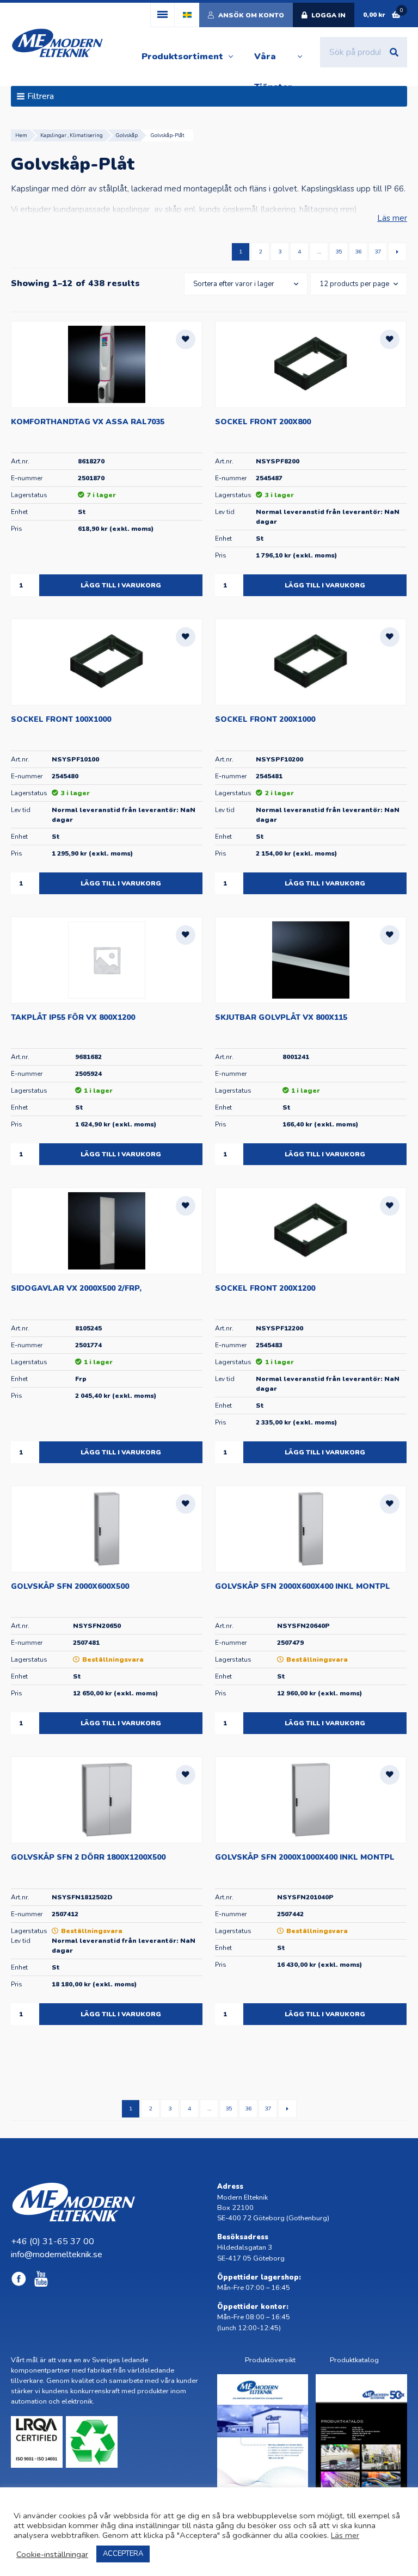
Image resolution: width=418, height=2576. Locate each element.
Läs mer (392, 218)
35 (339, 252)
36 (358, 252)
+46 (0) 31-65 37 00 (53, 2241)
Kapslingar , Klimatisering (72, 135)
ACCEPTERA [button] (123, 2554)
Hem (21, 135)
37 (378, 252)
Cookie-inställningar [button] (52, 2554)
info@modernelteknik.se (57, 2255)
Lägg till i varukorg (121, 585)
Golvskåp (127, 135)
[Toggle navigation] (162, 15)
